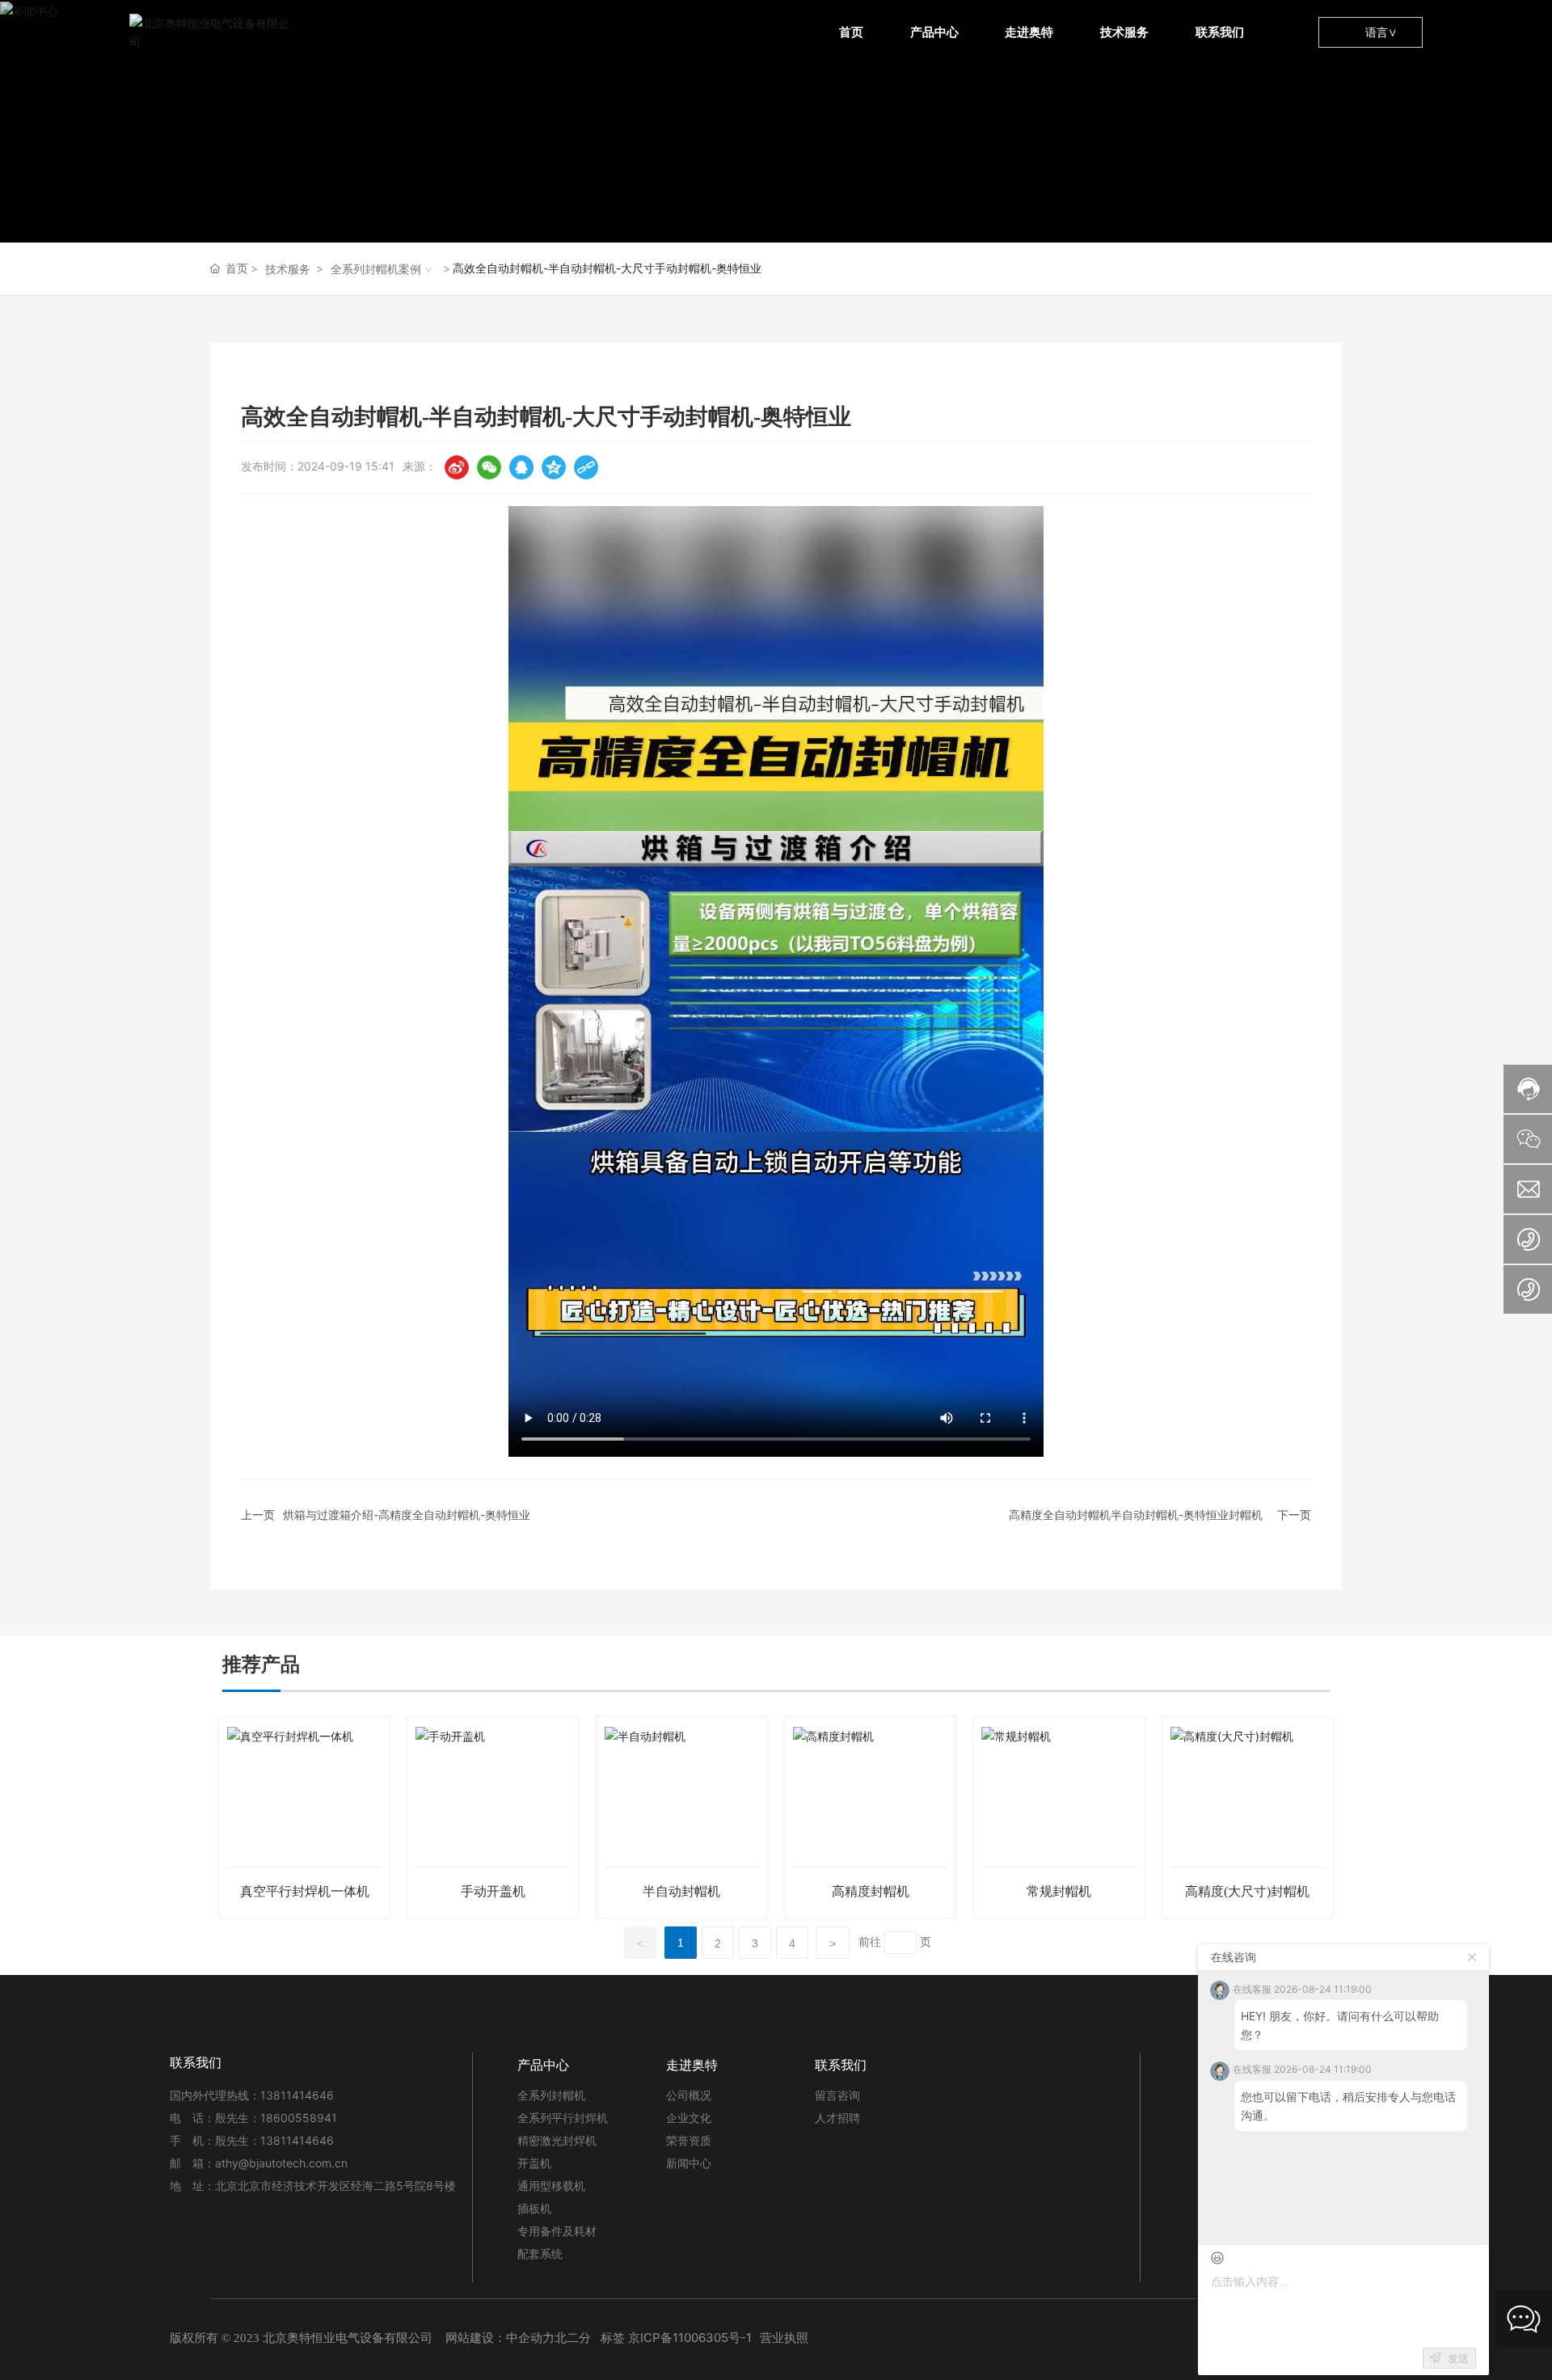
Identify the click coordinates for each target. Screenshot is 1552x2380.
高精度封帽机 (871, 1891)
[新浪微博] (457, 467)
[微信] (489, 467)
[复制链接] (586, 467)
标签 (613, 2338)
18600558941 (299, 2118)
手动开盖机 (493, 1891)
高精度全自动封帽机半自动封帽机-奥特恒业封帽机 (1136, 1515)
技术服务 (288, 269)
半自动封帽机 (681, 1891)
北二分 (573, 2338)
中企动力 (530, 2338)
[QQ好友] (521, 467)
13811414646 (300, 2095)
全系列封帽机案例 (376, 269)
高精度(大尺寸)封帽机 (1247, 1891)
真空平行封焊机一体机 (305, 1891)
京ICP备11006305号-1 (690, 2338)
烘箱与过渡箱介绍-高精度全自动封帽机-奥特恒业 (407, 1515)
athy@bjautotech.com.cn (281, 2163)
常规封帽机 (1059, 1891)
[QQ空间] (554, 467)
